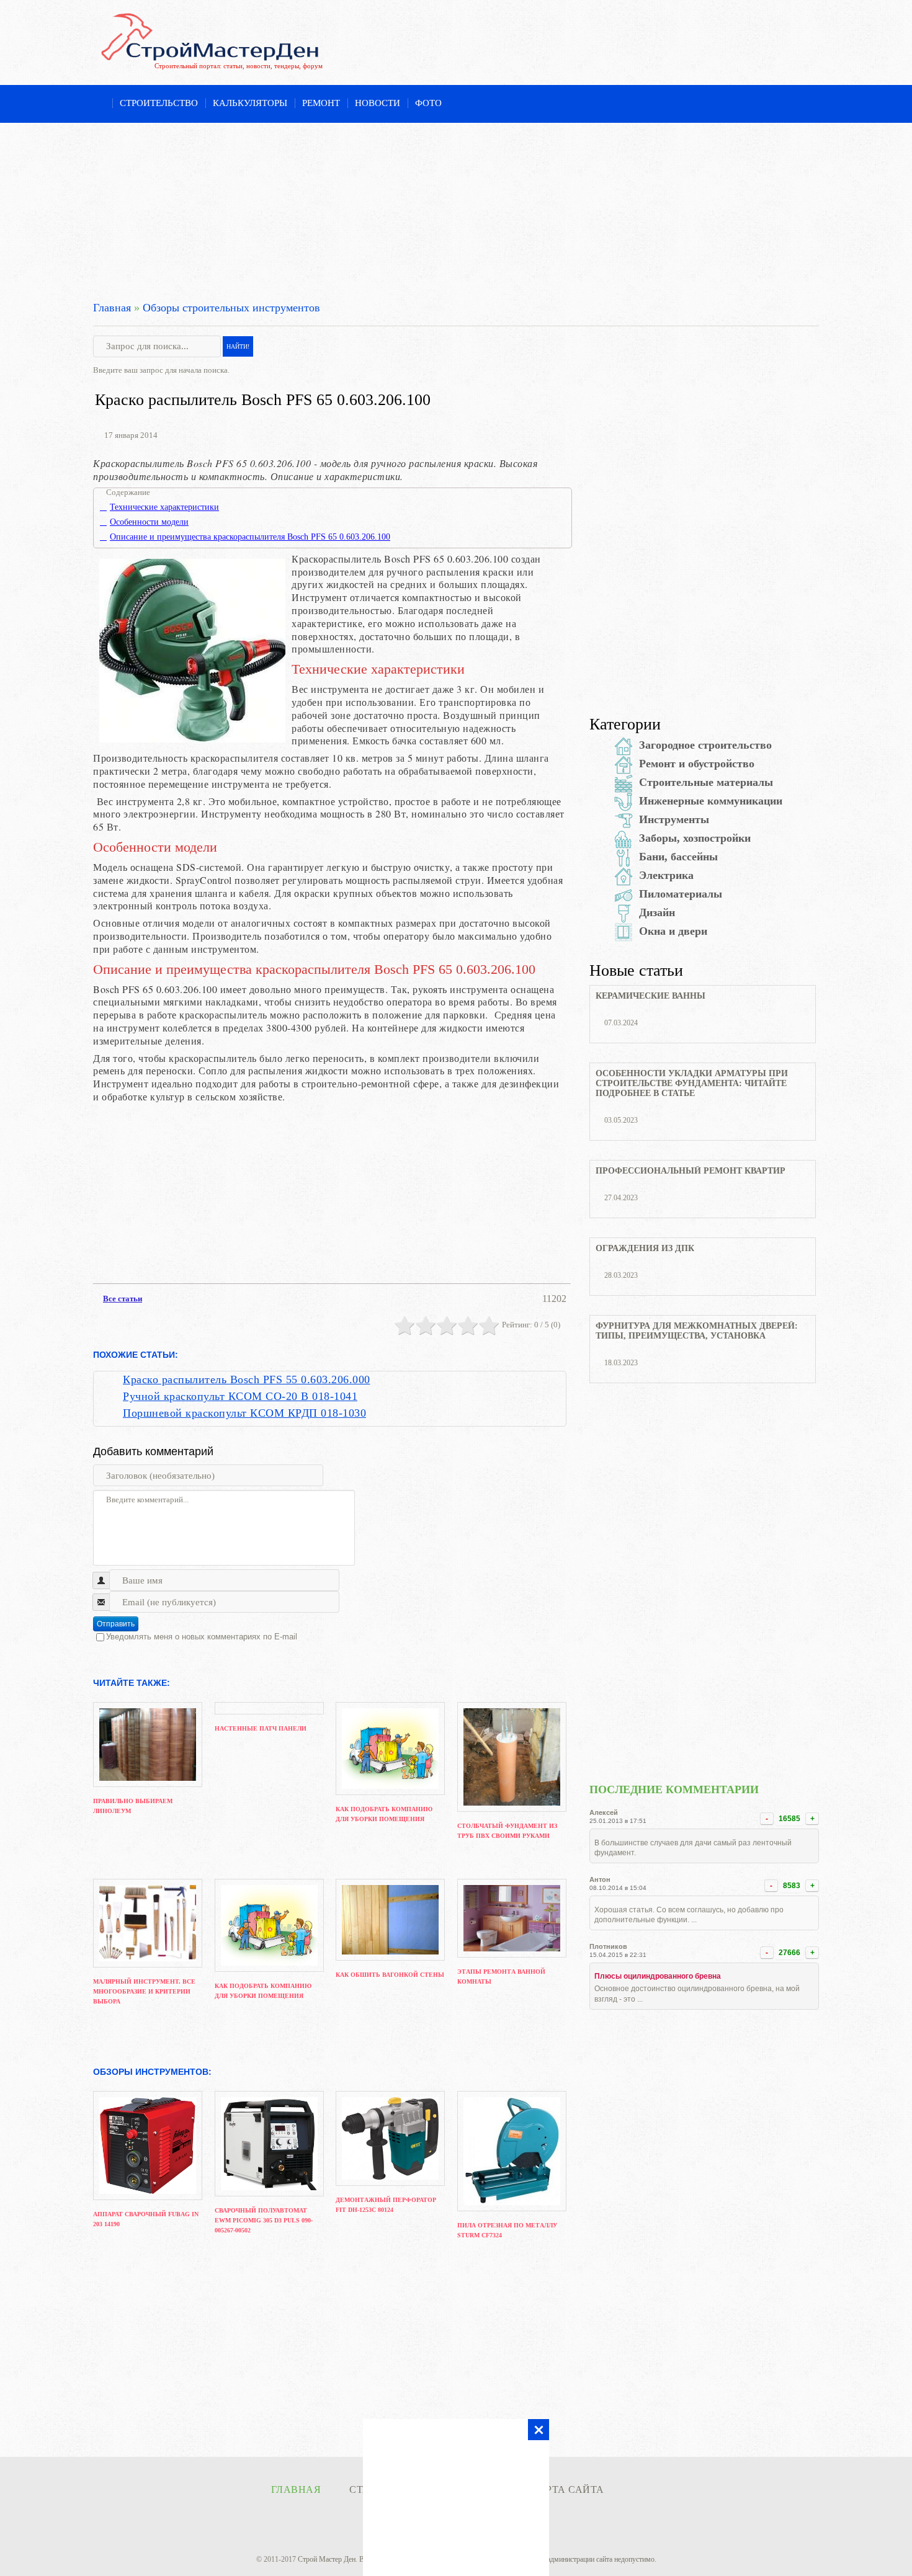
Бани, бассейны (678, 857)
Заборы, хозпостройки (695, 838)
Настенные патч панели (261, 1728)
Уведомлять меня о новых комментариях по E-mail (202, 1637)
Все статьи (123, 1299)
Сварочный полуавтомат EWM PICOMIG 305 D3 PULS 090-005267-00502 (264, 2220)
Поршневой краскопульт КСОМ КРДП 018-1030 (244, 1413)
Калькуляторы (250, 103)
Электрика (666, 875)
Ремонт (321, 103)
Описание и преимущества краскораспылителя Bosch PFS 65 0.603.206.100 (250, 537)
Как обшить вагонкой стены (390, 1975)
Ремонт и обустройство (697, 764)
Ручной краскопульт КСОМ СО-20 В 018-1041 (240, 1396)
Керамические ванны (650, 996)
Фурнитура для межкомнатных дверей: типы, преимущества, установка (697, 1331)
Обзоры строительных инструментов (231, 308)
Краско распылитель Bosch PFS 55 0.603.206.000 (247, 1379)
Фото (428, 103)
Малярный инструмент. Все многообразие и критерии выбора (144, 1991)
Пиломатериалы (681, 894)
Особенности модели (149, 522)
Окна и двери (673, 931)
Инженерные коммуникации (711, 801)
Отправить (116, 1624)
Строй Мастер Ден (327, 2559)
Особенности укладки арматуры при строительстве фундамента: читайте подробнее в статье (692, 1083)
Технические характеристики (164, 507)
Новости (378, 103)
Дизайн (657, 912)
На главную (99, 104)
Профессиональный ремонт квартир (691, 1171)
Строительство (159, 103)
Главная (112, 308)
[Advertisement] (456, 210)
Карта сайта (568, 2489)
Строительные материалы (706, 782)
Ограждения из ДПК (645, 1248)
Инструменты (674, 819)
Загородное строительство (705, 745)
